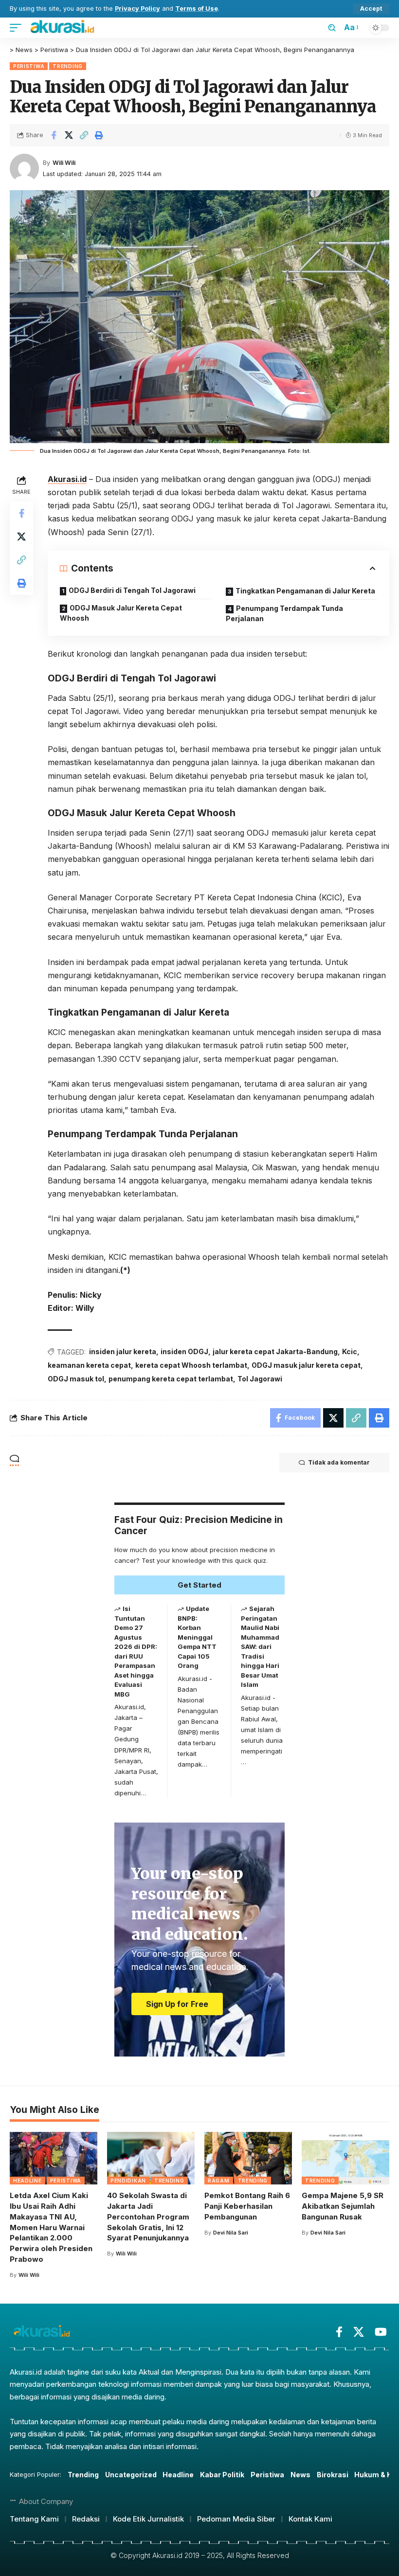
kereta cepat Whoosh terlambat (191, 1365)
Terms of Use (197, 9)
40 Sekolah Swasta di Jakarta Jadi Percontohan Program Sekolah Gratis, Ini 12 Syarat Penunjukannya (148, 2217)
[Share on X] (69, 135)
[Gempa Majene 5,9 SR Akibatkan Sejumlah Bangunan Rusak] (345, 2158)
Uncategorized (131, 2475)
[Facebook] (339, 2332)
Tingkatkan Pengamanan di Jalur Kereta (305, 591)
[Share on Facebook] (54, 135)
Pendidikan (128, 2181)
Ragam (219, 2181)
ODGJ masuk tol (76, 1379)
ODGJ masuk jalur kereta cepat (306, 1365)
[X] (359, 2332)
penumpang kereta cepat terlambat (171, 1379)
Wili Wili (64, 163)
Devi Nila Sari (231, 2233)
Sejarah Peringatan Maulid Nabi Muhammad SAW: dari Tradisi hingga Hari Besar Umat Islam (260, 1646)
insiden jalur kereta (123, 1351)
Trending (68, 66)
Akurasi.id (67, 479)
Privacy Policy (137, 9)
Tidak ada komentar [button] (339, 1462)
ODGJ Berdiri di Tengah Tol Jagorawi (132, 590)
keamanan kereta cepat (89, 1365)
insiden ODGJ (184, 1351)
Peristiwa (29, 66)
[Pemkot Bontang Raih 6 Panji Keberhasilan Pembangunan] (248, 2158)
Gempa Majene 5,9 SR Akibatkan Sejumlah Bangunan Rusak (343, 2206)
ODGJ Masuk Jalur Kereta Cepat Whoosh (121, 613)
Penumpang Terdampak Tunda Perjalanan (284, 613)
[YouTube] (381, 2332)
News (300, 2475)
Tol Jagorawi (260, 1379)
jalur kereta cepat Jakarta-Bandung (275, 1351)
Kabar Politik (222, 2475)
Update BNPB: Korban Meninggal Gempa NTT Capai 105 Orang (197, 1637)
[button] (371, 9)
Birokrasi (333, 2475)
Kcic (350, 1351)
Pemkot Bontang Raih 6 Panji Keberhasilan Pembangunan (247, 2206)
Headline (27, 2181)
